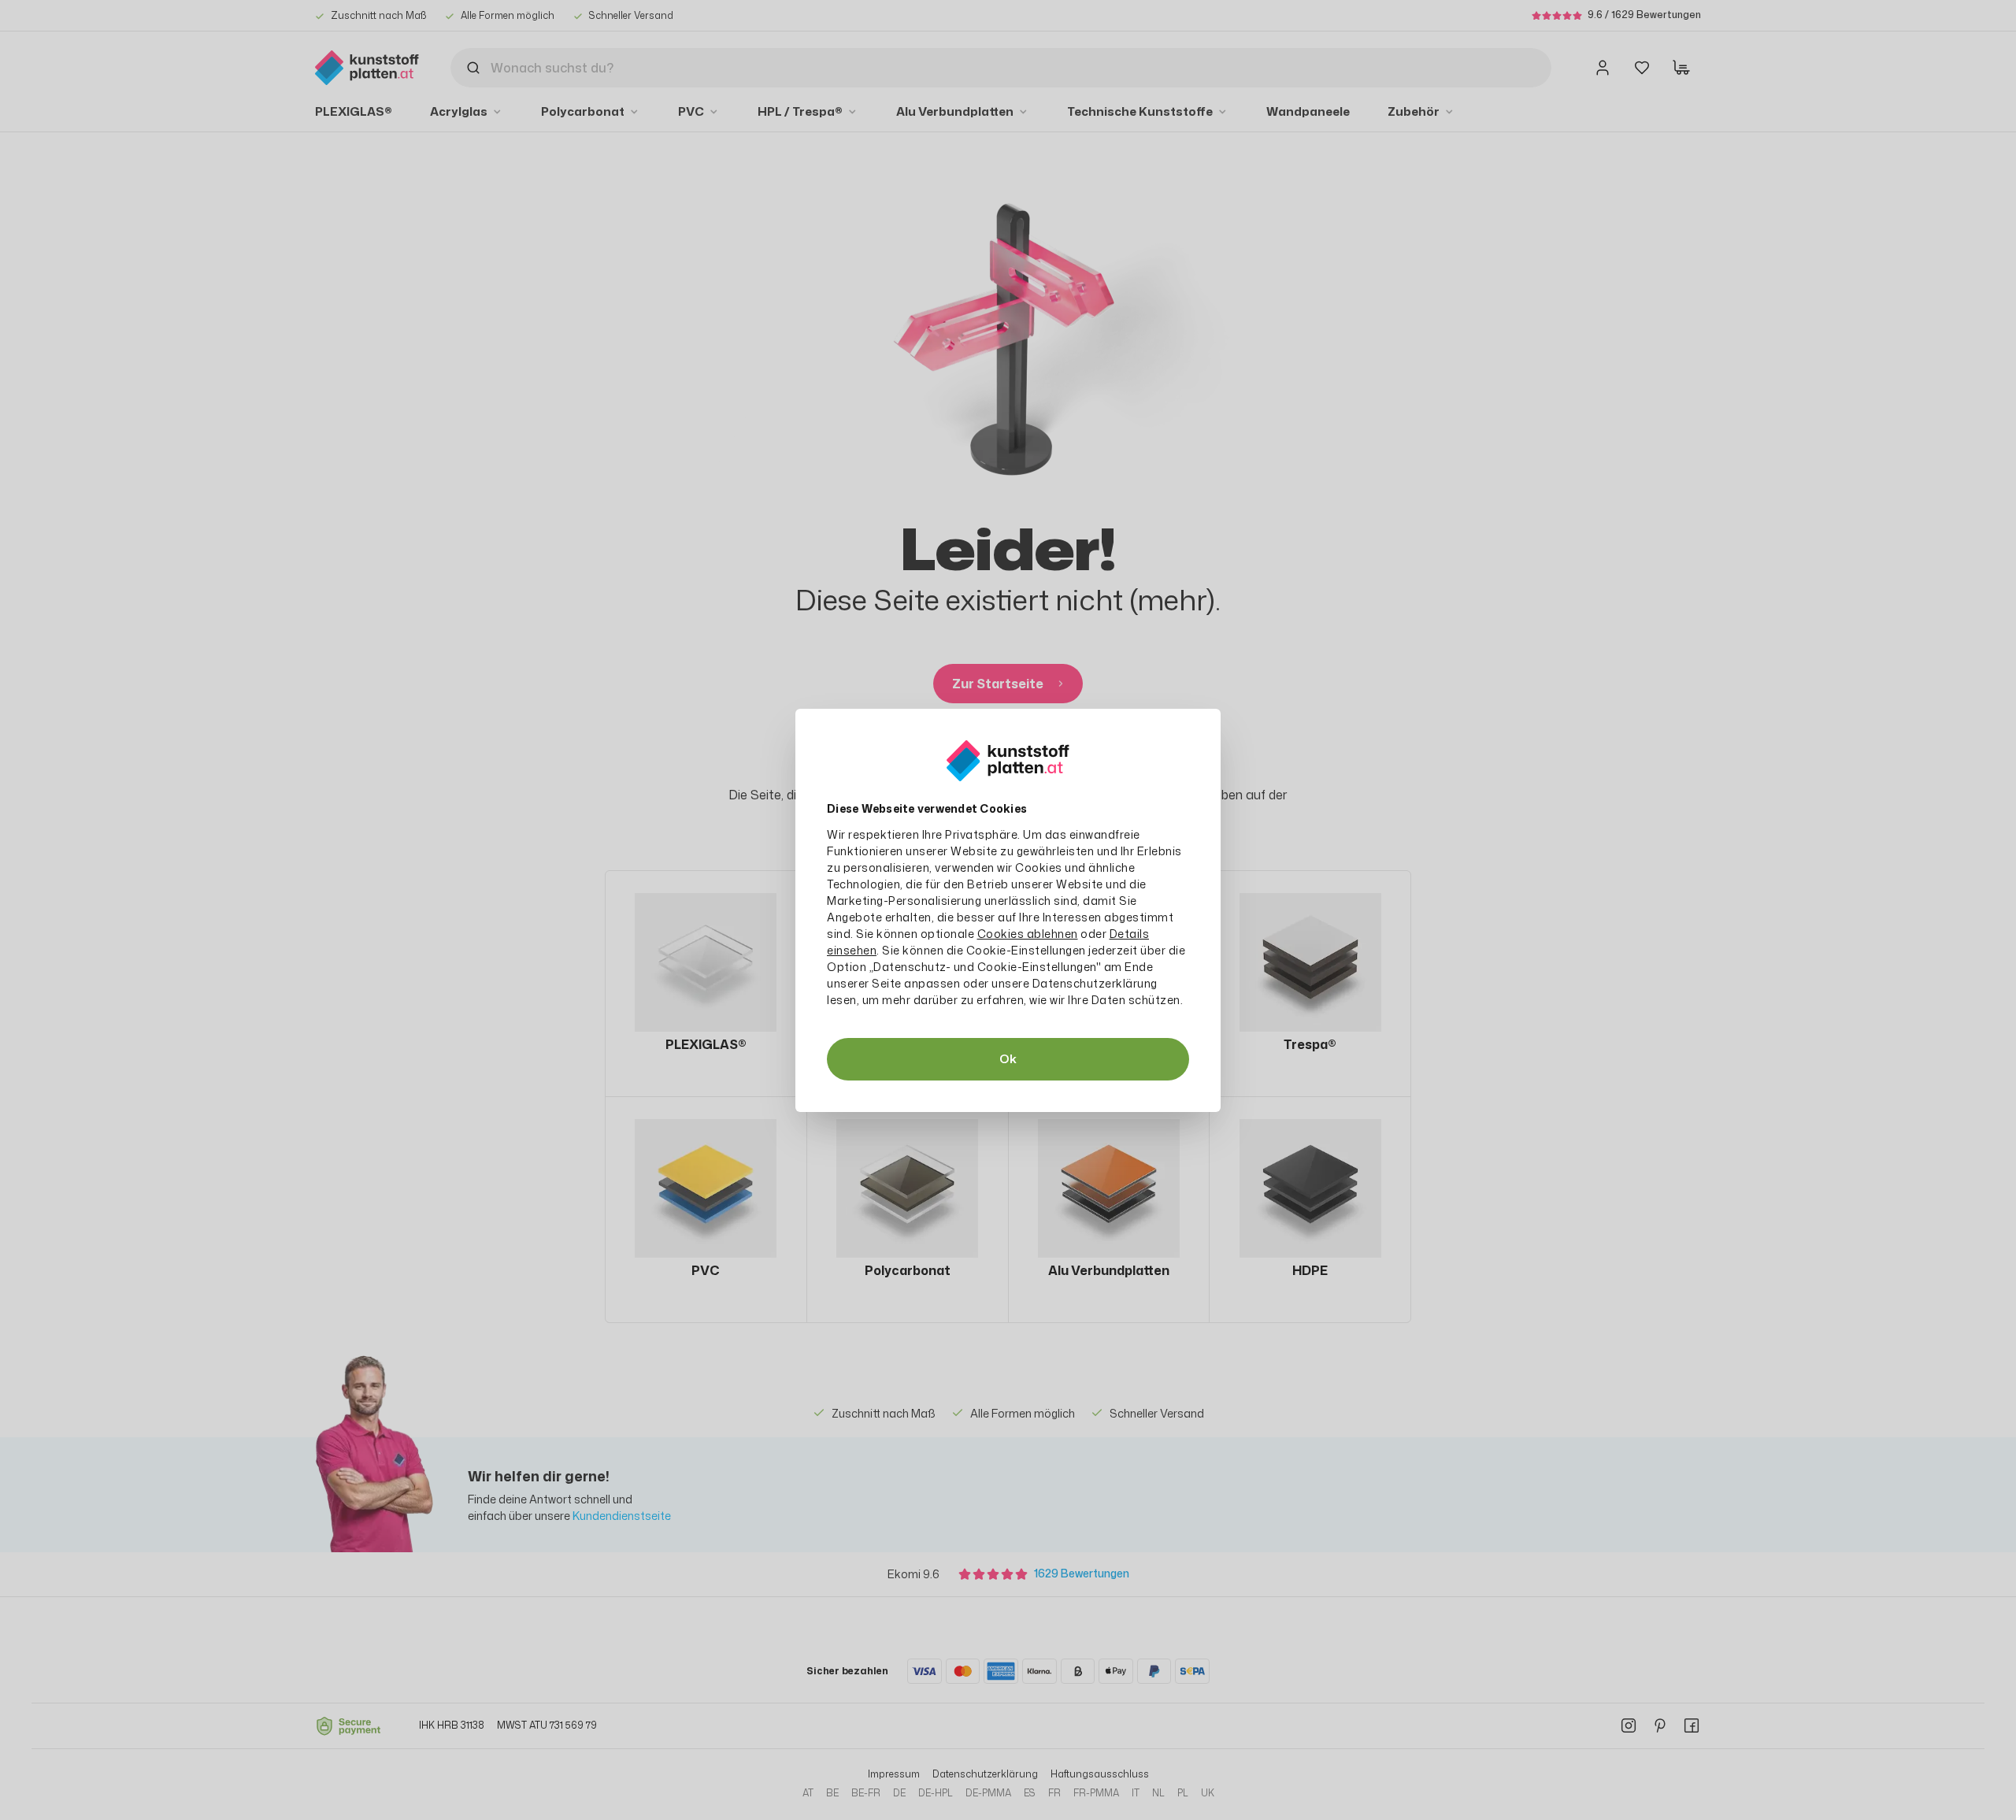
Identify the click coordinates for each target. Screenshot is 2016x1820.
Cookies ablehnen (1028, 934)
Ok (1008, 1059)
